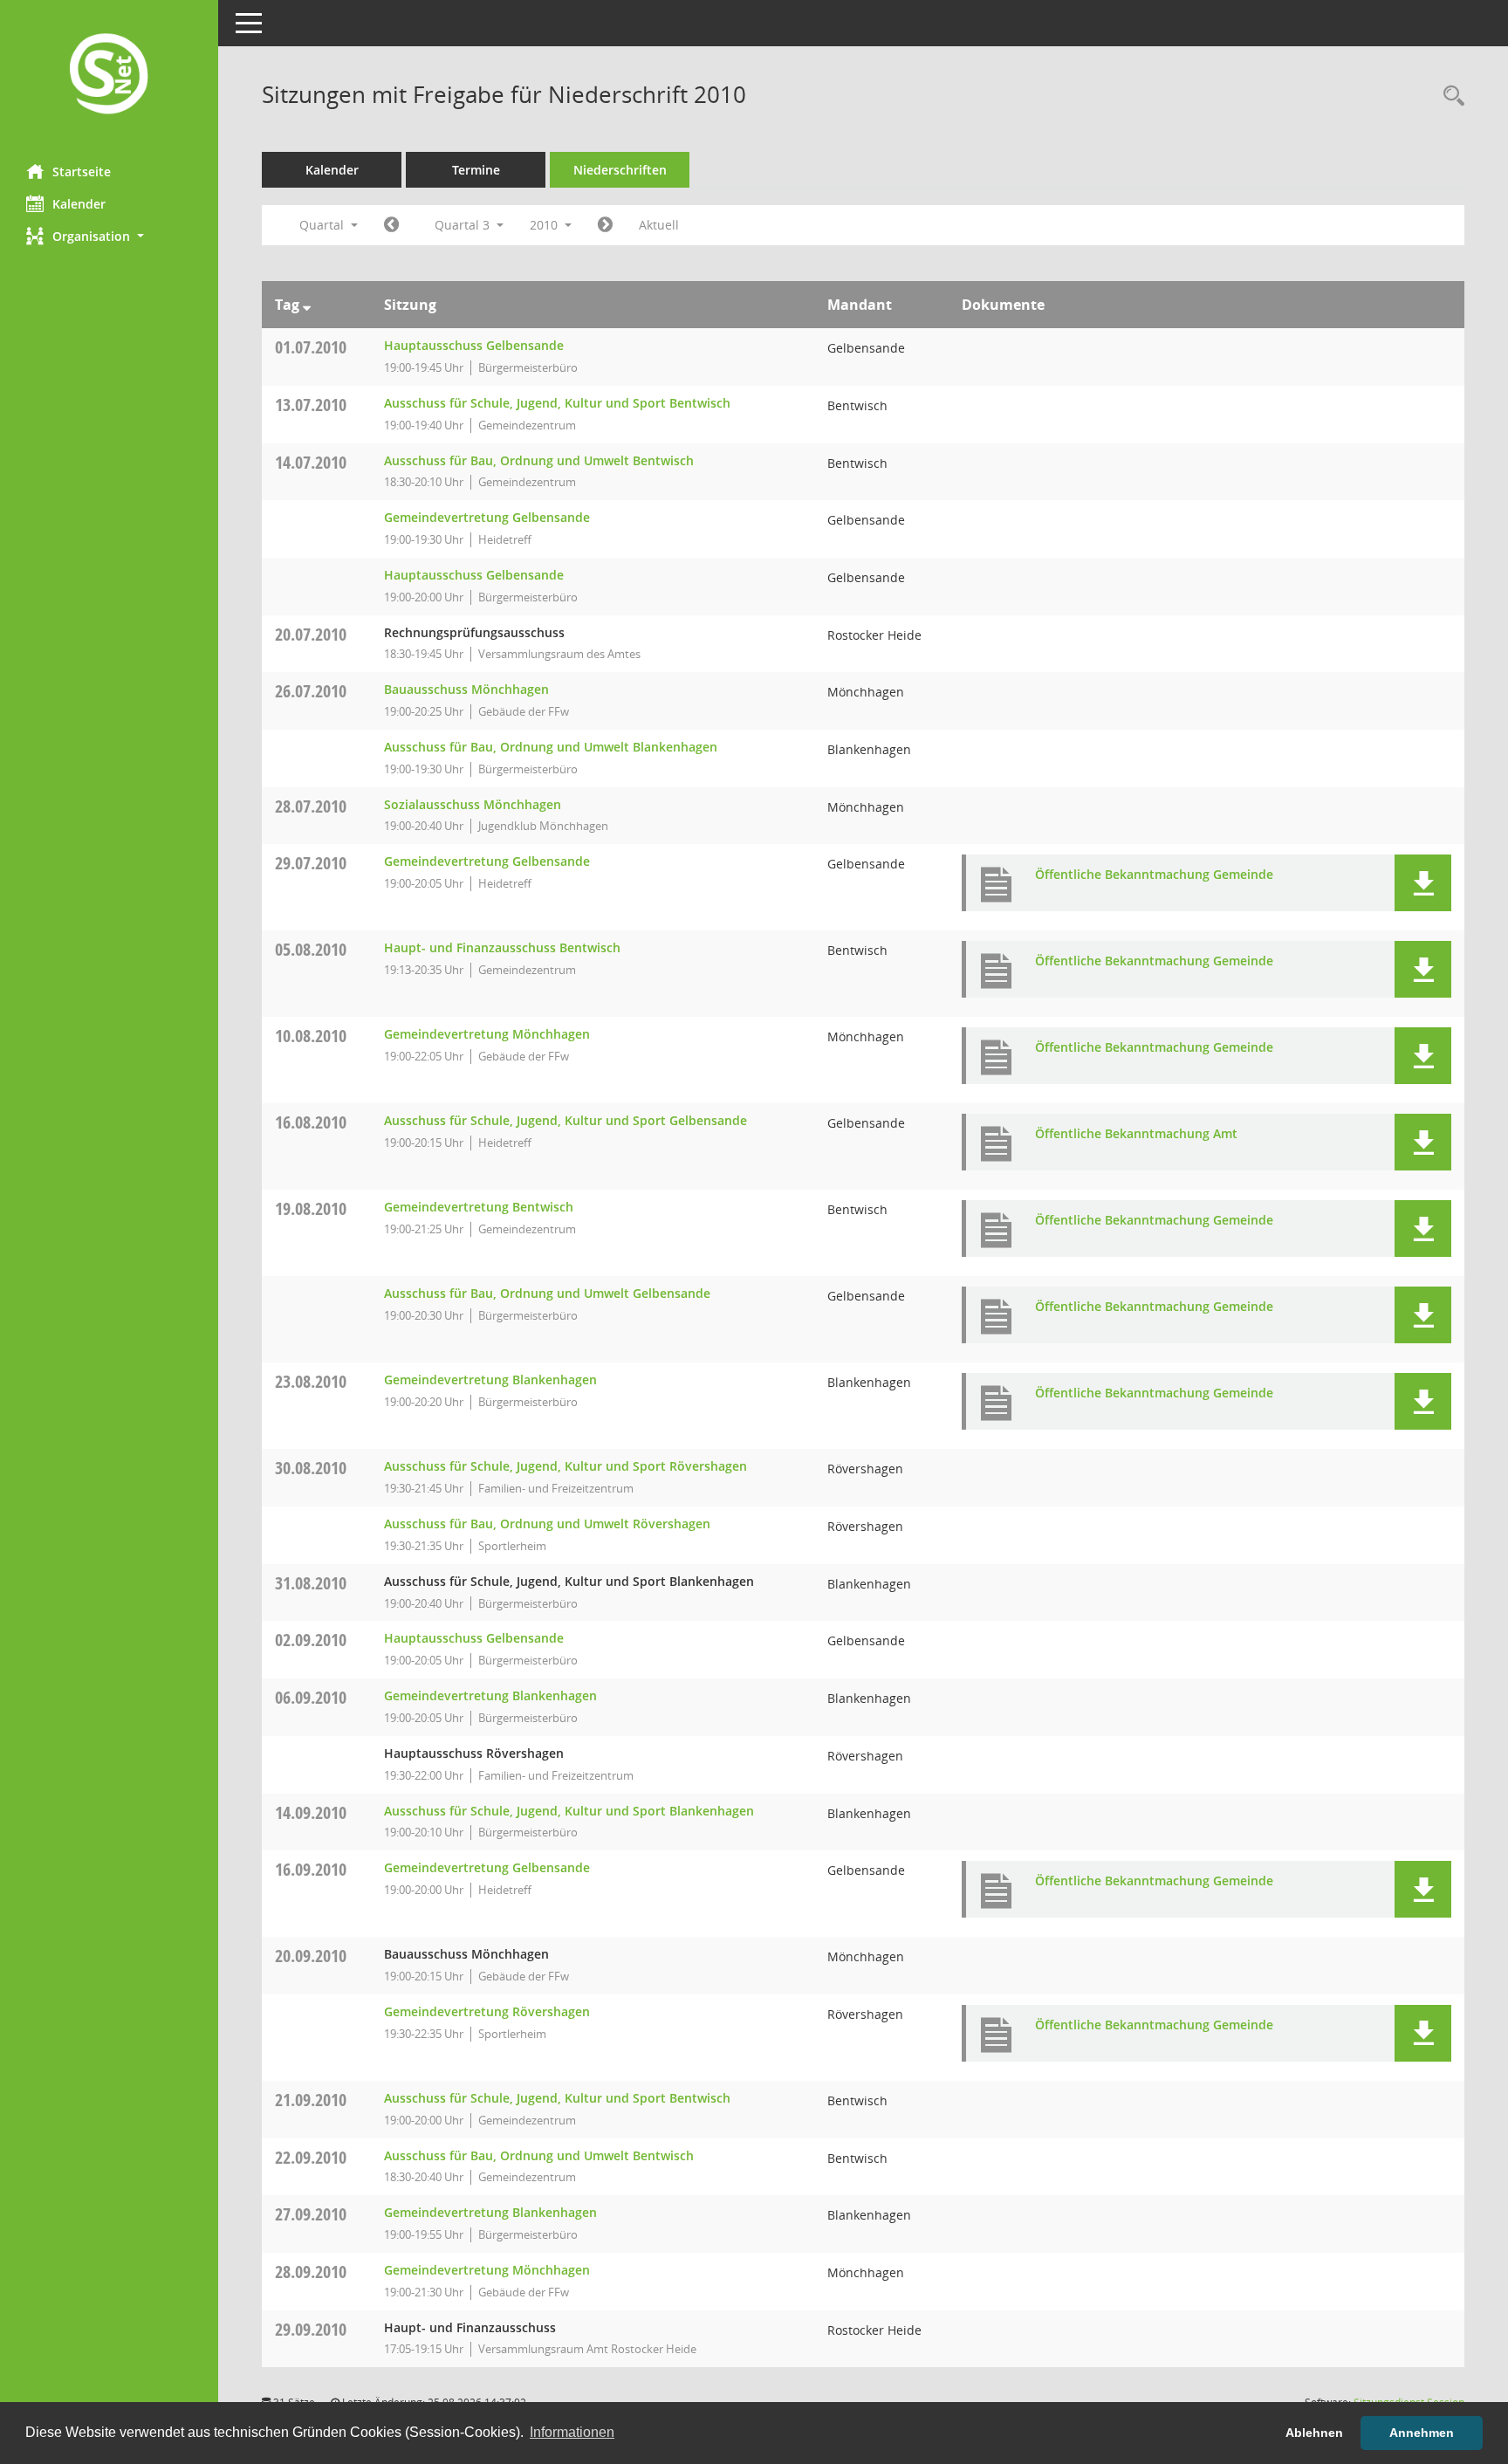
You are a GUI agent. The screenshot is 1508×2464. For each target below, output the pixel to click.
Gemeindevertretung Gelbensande (487, 517)
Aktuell (659, 225)
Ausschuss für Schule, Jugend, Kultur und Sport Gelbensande (565, 1120)
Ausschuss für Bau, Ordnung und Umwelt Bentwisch (539, 460)
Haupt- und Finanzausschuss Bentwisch (502, 947)
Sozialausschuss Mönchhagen (473, 804)
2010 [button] (545, 225)
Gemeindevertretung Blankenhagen (490, 1380)
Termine (476, 170)
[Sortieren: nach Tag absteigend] (307, 305)
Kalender (79, 204)
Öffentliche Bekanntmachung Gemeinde (1154, 874)
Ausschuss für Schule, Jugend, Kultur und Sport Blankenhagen (569, 1811)
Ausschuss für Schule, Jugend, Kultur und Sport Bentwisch (557, 403)
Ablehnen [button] (1314, 2433)
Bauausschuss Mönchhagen (466, 689)
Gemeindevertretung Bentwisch (479, 1207)
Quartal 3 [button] (464, 225)
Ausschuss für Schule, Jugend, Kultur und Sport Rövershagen (565, 1466)
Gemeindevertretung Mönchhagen (487, 1034)
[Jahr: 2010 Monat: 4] (391, 225)
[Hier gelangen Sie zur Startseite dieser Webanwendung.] (109, 75)
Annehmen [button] (1422, 2433)
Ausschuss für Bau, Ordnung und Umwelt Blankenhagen (551, 747)
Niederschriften (620, 170)
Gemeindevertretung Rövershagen (487, 2011)
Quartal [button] (323, 225)
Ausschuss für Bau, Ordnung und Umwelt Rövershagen (547, 1524)
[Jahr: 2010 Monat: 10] (605, 225)
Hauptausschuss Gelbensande (474, 345)
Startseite (82, 172)
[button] (109, 236)
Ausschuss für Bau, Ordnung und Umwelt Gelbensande (547, 1293)
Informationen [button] (572, 2432)
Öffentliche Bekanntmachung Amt (1136, 1133)
